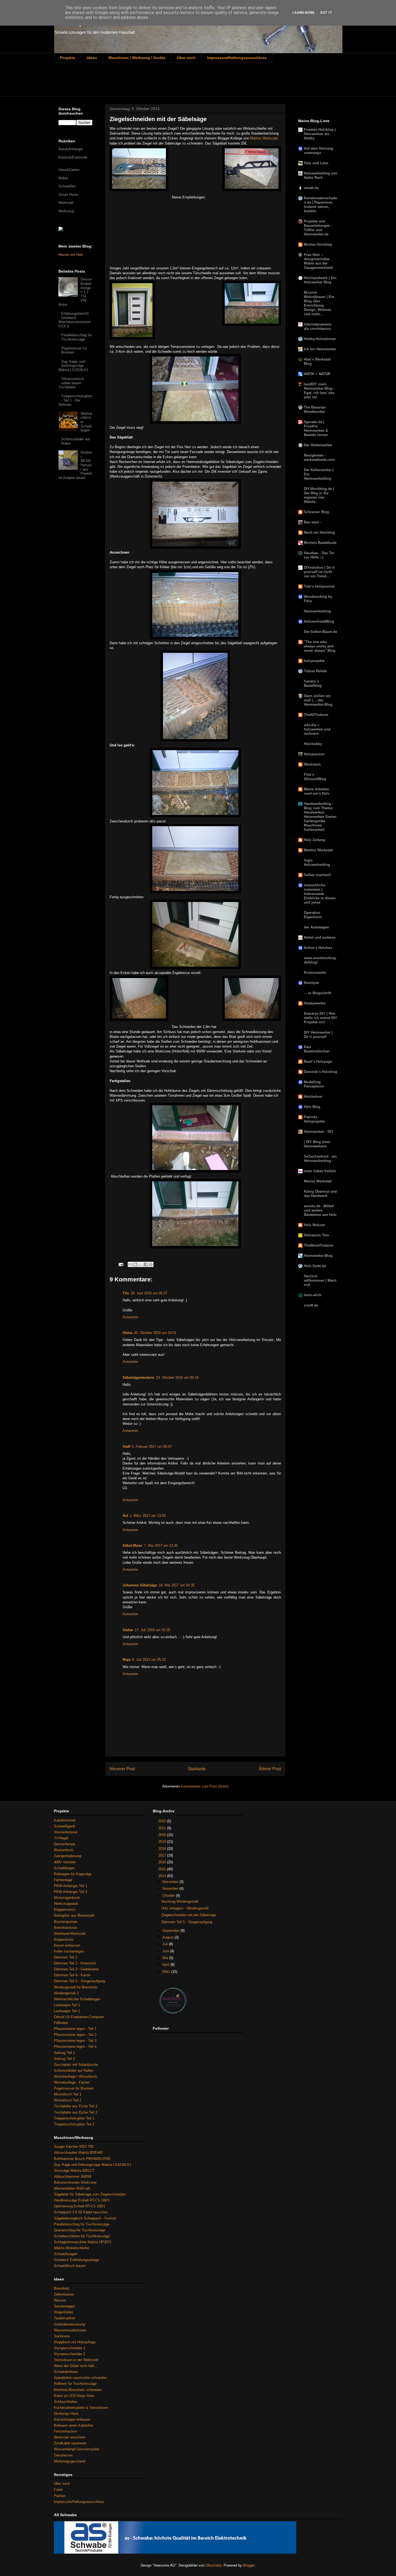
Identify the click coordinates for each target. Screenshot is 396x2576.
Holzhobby (313, 744)
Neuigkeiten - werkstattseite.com (319, 457)
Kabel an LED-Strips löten (74, 2396)
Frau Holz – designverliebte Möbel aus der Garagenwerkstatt (318, 261)
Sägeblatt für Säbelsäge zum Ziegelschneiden (90, 2194)
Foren (58, 2490)
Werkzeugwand (66, 1904)
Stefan (128, 1630)
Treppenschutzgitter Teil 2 (74, 2124)
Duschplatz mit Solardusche (76, 2065)
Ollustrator (213, 2565)
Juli (166, 1944)
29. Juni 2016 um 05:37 (149, 1293)
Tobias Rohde (315, 671)
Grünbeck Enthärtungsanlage (77, 2260)
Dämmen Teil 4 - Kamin (72, 1975)
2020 (163, 1835)
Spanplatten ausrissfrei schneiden (80, 2378)
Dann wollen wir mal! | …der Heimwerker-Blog (318, 700)
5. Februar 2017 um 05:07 (152, 1447)
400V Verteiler (65, 1862)
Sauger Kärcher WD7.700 (74, 2147)
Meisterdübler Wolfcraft (72, 2188)
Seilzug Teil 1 (64, 2053)
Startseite (197, 1769)
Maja (126, 1660)
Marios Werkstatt (318, 1181)
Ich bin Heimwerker (320, 349)
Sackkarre (62, 2336)
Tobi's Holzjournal (319, 586)
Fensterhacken (65, 2431)
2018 (163, 1849)
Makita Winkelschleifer (72, 2248)
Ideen (92, 58)
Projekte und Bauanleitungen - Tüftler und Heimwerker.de (318, 228)
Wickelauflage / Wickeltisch (75, 2076)
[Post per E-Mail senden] (121, 1264)
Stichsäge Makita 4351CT (74, 2171)
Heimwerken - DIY (319, 1132)
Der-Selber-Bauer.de (320, 632)
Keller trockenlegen (69, 1951)
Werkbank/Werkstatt (70, 1934)
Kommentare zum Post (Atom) (205, 1786)
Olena (127, 1333)
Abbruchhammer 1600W (73, 2177)
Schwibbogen (64, 1868)
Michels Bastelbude (320, 543)
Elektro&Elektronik (73, 157)
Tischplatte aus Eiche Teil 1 (76, 2106)
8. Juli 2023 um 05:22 (149, 1660)
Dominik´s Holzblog (320, 1072)
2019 (163, 1842)
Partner (60, 2496)
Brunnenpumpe (66, 1922)
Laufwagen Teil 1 (67, 2005)
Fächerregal (63, 1880)
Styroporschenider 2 (70, 2354)
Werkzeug (66, 211)
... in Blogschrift (317, 993)
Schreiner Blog (316, 512)
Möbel (63, 178)
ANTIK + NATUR (317, 374)
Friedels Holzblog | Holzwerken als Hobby (320, 134)
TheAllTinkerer (316, 715)
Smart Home (68, 195)
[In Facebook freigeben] (146, 1264)
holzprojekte (314, 661)
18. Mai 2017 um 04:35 (177, 1585)
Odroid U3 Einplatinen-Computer (79, 2017)
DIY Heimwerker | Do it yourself (318, 1035)
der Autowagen (316, 927)
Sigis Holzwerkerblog (317, 862)
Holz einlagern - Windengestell (185, 1908)
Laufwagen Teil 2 (67, 2011)
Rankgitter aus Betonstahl (74, 1915)
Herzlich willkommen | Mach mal (320, 1280)
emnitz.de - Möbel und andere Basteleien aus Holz (320, 1210)
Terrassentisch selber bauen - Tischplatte (71, 383)
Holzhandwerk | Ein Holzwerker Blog (320, 280)
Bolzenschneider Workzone (75, 2182)
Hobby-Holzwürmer (320, 339)
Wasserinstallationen (70, 2330)
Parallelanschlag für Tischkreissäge (77, 337)
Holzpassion (314, 754)
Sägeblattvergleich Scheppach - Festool (85, 2218)
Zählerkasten (64, 2294)
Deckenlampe (65, 1844)
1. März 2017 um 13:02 (148, 1516)
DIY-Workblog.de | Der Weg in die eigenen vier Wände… (319, 495)
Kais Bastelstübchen (317, 1049)
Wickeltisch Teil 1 (68, 2094)
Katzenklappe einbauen (72, 2419)
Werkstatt (66, 203)
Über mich (186, 58)
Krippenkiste (64, 1939)
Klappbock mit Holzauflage (75, 2342)
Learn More (303, 13)
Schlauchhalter (65, 2402)
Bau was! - (312, 522)
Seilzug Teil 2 (64, 2059)
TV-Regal (61, 1838)
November (171, 1889)
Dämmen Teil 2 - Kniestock (75, 1963)
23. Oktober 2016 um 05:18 (177, 1378)
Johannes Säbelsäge (140, 1585)
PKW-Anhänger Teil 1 (71, 1886)
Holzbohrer (313, 1097)
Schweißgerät (65, 1826)
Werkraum (312, 764)
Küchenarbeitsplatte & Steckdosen (81, 2408)
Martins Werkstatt (264, 138)
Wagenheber (64, 2312)
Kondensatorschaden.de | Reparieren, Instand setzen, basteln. (320, 205)
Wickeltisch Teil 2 (68, 2100)
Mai (166, 1958)
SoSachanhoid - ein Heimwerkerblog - (320, 1159)
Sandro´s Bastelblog (313, 683)
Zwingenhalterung (67, 1856)
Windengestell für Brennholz (76, 1987)
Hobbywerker (315, 1003)
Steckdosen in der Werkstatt (76, 2360)
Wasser (60, 2300)
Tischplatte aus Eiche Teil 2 (76, 2112)
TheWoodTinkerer (319, 1245)
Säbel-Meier (132, 1546)
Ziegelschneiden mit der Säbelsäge (189, 1915)
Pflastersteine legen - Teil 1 (75, 2029)
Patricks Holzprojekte (314, 1119)
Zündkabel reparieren (70, 2443)
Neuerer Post (122, 1769)
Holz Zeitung (315, 840)
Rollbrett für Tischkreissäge (75, 2384)
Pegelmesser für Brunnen (74, 350)
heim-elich (313, 1295)
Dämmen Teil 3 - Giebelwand (76, 1969)
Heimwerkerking (317, 611)
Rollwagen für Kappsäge (73, 1874)
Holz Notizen (315, 1225)
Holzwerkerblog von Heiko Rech (321, 175)
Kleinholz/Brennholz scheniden (78, 2390)
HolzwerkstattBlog (319, 621)
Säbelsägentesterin (138, 1378)
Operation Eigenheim (313, 915)
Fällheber (61, 2023)
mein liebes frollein (320, 1171)
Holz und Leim (316, 163)
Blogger (249, 2565)
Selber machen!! (317, 875)
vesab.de (311, 188)
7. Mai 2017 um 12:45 (161, 1546)
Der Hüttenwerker (318, 445)
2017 (163, 1855)
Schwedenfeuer (66, 2372)
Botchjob (311, 983)
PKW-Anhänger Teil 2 (71, 1892)
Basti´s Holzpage (318, 1061)
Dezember (171, 1882)
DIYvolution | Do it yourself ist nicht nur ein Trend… (319, 572)
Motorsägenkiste (67, 1898)
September (171, 1931)
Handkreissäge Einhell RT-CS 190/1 (82, 2200)
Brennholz (62, 2288)
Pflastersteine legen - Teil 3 (75, 2041)
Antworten (130, 1317)
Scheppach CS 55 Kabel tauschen (81, 2212)
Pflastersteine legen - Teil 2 (75, 2035)
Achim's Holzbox (318, 948)
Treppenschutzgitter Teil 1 (74, 2118)
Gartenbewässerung (69, 2324)
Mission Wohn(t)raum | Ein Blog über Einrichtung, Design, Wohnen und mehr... (319, 303)
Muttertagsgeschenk (70, 2461)
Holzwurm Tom (317, 1235)
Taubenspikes (65, 2318)
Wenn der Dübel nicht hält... (76, 2366)
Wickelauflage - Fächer (72, 2082)
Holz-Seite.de (315, 1266)
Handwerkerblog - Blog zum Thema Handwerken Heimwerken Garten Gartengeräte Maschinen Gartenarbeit (320, 817)
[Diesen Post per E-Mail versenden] (130, 1264)
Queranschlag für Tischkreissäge (80, 2230)
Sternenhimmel (66, 1832)
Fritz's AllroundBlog (315, 777)
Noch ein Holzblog (319, 532)
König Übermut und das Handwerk (320, 1194)
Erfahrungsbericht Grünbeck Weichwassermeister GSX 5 (75, 320)
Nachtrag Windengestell (180, 1901)
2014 (163, 1876)
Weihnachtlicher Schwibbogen (77, 1999)
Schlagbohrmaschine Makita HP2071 (83, 2242)
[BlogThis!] (136, 1264)
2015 (163, 1869)
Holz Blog (312, 1107)
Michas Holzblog (318, 244)
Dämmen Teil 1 (66, 1957)
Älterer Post (270, 1769)
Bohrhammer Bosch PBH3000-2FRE (82, 2159)
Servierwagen (64, 2306)
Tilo (126, 1293)
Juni (166, 1951)
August (169, 1937)
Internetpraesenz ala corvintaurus (318, 326)
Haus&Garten (69, 170)
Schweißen (67, 186)
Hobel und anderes (320, 937)
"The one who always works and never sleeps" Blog (320, 646)
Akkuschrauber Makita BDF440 (78, 2153)
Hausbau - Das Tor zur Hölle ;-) (319, 555)
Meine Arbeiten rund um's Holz (317, 791)
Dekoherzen (63, 2455)
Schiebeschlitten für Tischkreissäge (82, 2236)
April (166, 1965)
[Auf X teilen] (141, 1264)
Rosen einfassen (67, 1945)
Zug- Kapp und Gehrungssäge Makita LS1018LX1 (93, 2165)
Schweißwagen (66, 2254)
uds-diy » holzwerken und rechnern (317, 729)
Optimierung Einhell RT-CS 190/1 (80, 2206)
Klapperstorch (65, 1910)
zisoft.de (311, 1305)
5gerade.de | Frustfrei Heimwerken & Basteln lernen (316, 428)
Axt (125, 1516)
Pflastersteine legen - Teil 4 (75, 2047)
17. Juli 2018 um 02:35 (152, 1630)
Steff (126, 1447)
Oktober (169, 1896)
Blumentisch (64, 1850)
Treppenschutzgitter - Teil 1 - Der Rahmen (75, 400)
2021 (163, 1828)
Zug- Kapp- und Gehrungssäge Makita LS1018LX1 (73, 366)
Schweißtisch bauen (70, 2266)
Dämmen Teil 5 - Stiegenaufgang (79, 1981)
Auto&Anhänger (71, 149)
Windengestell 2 (66, 1993)
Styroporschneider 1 (70, 2348)
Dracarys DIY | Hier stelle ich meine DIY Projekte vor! (321, 1018)
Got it (326, 13)
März (167, 1972)
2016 (163, 1862)
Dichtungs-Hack (66, 2414)
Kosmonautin (315, 973)
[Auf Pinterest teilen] (151, 1264)
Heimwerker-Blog (318, 1256)
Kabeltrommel (65, 1820)
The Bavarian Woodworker (315, 409)
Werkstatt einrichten (70, 2437)
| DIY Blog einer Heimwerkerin (317, 1144)
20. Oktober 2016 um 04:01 (155, 1333)
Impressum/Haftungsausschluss (237, 58)
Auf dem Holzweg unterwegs (319, 151)
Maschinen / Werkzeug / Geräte (137, 58)
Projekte (68, 58)
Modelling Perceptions (314, 1084)
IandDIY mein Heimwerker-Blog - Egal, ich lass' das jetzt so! (319, 391)
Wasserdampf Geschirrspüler (77, 2449)
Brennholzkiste (65, 1928)
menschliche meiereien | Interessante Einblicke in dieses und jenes (320, 894)
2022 (163, 1821)
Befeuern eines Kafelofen (74, 2425)
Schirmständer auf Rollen (74, 2071)
